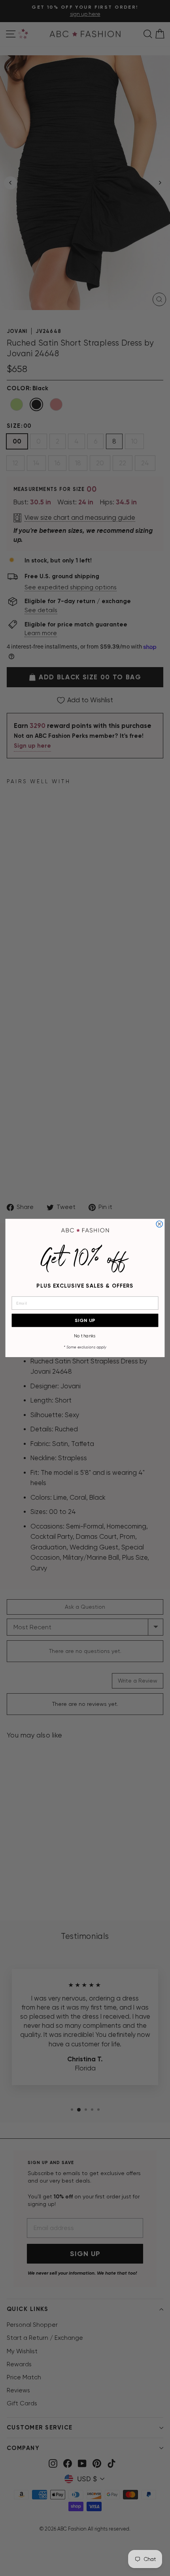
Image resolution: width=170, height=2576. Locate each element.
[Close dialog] (159, 1224)
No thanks (85, 1336)
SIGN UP (85, 1320)
